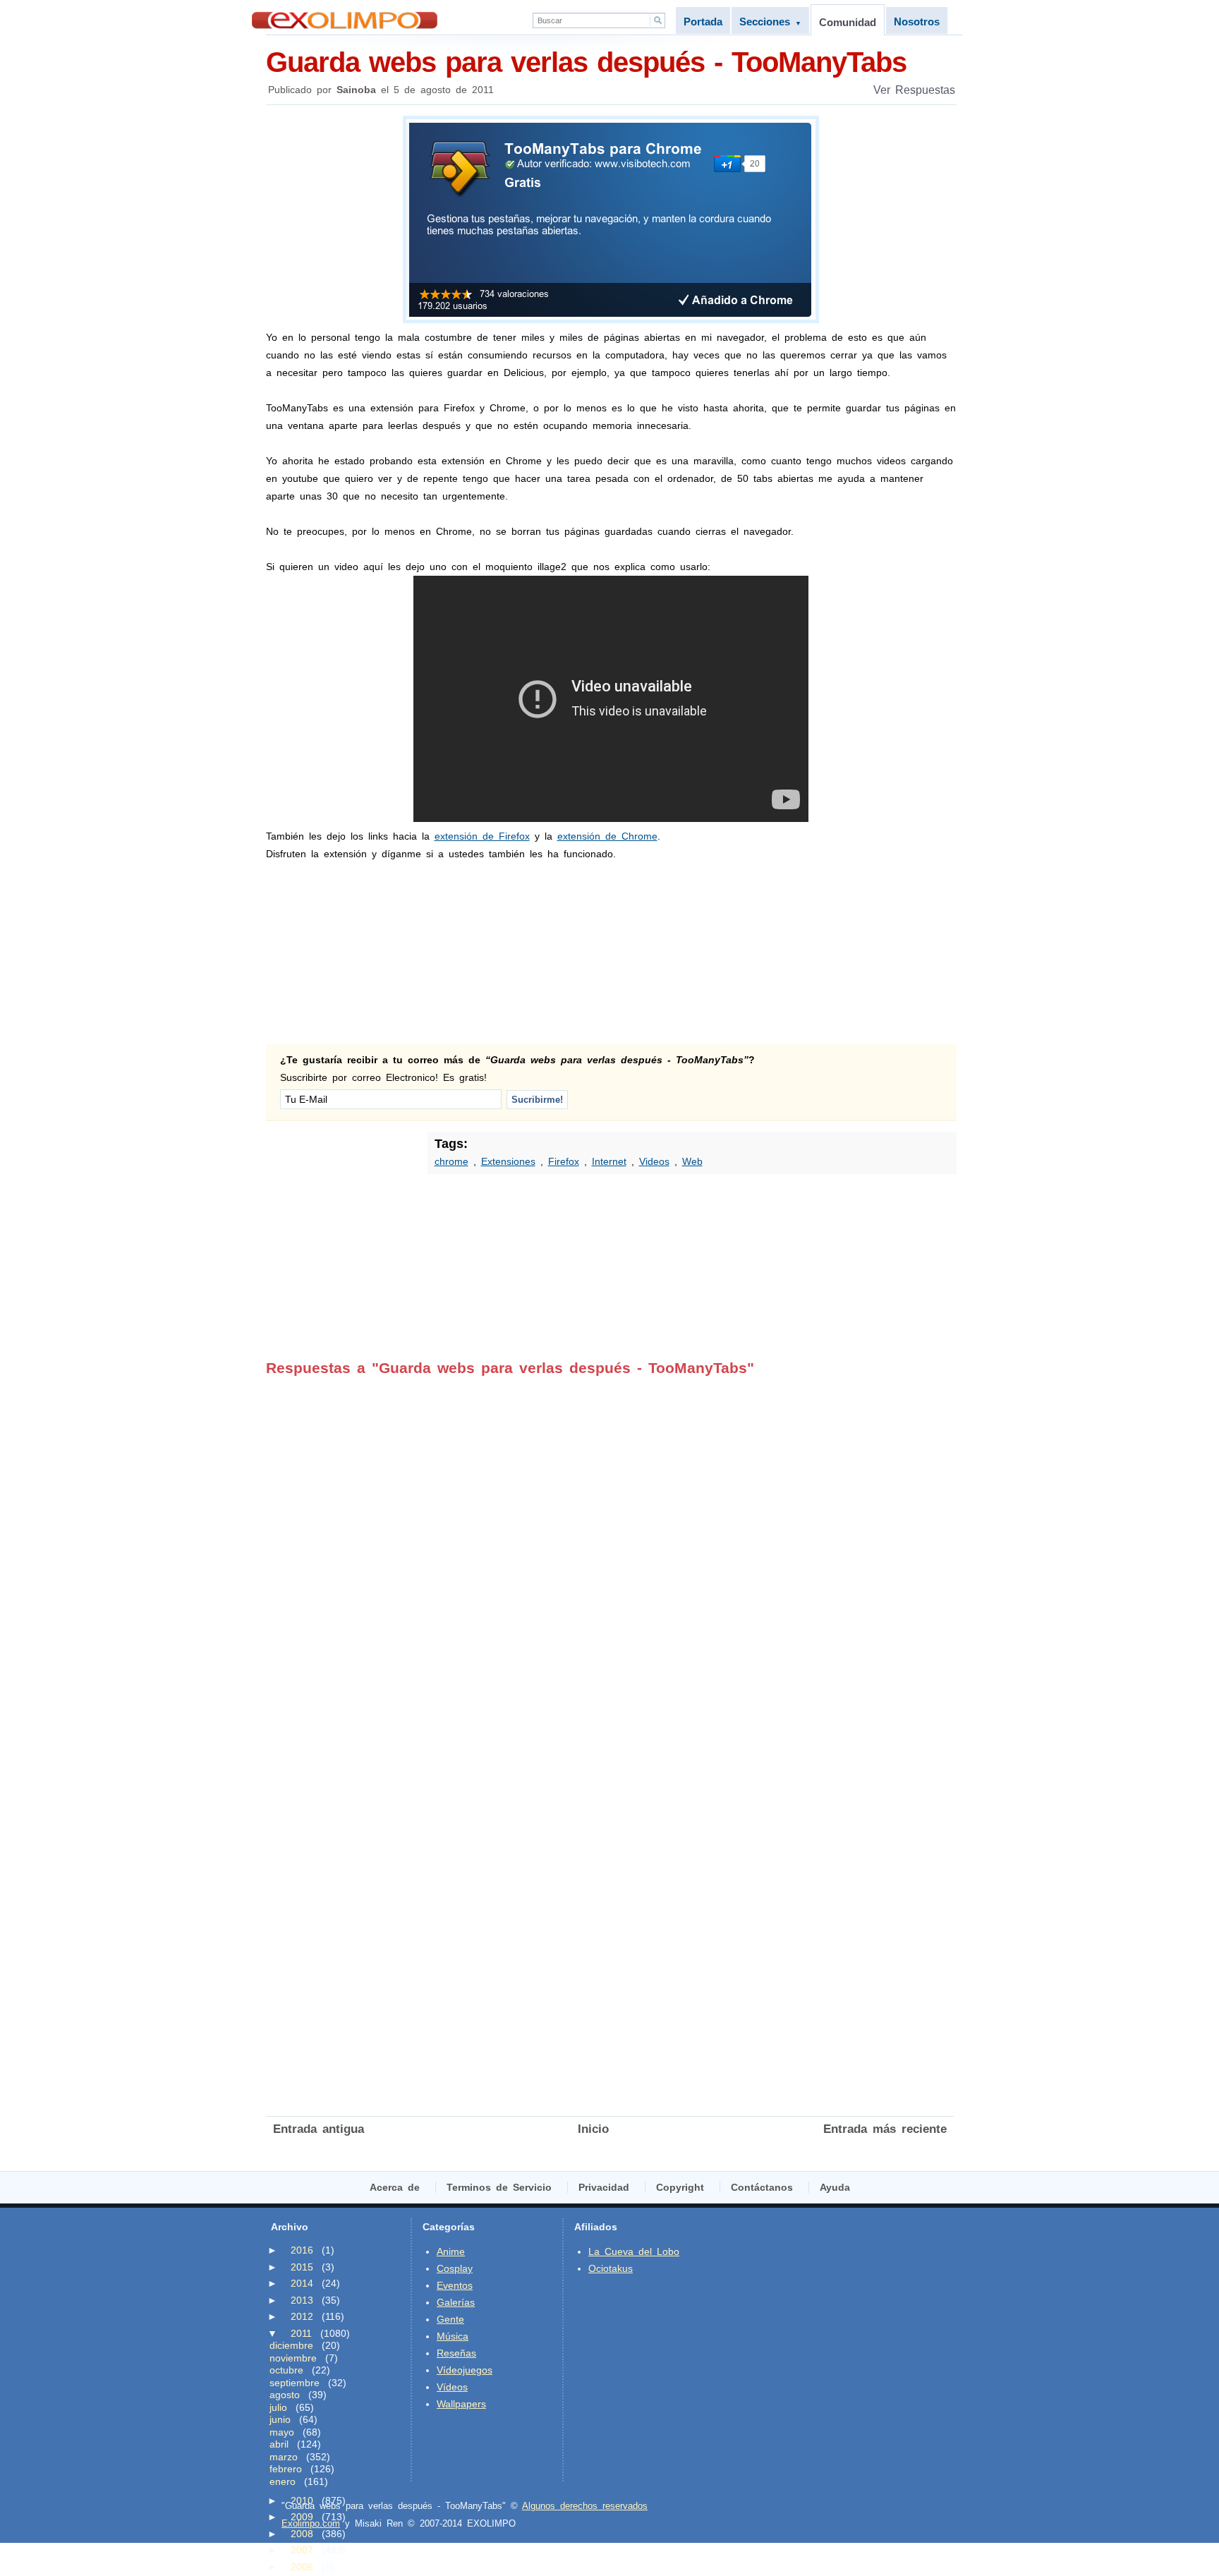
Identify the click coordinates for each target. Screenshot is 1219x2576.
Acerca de (395, 2187)
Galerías (456, 2302)
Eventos (455, 2285)
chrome (451, 1161)
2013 (302, 2300)
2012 (302, 2316)
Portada (703, 22)
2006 (302, 2567)
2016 (302, 2250)
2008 (302, 2534)
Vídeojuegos (465, 2370)
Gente (450, 2319)
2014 (302, 2283)
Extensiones (508, 1161)
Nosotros (917, 22)
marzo (284, 2457)
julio (278, 2407)
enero (283, 2481)
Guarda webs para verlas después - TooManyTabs (586, 62)
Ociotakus (611, 2268)
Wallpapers (461, 2404)
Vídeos (452, 2387)
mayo (282, 2432)
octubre (286, 2370)
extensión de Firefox (482, 836)
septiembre (295, 2383)
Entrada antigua (319, 2129)
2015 (302, 2267)
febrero (286, 2469)
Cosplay (455, 2268)
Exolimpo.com (311, 2523)
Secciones (770, 22)
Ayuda (835, 2187)
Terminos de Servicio (499, 2187)
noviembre (293, 2358)
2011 (301, 2333)
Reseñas (456, 2353)
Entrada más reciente (885, 2129)
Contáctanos (762, 2187)
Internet (609, 1161)
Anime (451, 2251)
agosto (285, 2395)
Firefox (564, 1161)
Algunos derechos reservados (585, 2506)
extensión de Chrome (607, 836)
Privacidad (604, 2187)
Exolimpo (345, 20)
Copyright (680, 2187)
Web (692, 1161)
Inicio (593, 2129)
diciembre (291, 2345)
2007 (302, 2550)
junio (280, 2419)
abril (279, 2444)
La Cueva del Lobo (634, 2251)
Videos (654, 1161)
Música (453, 2336)
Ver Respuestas (914, 90)
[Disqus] (610, 1553)
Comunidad (848, 22)
